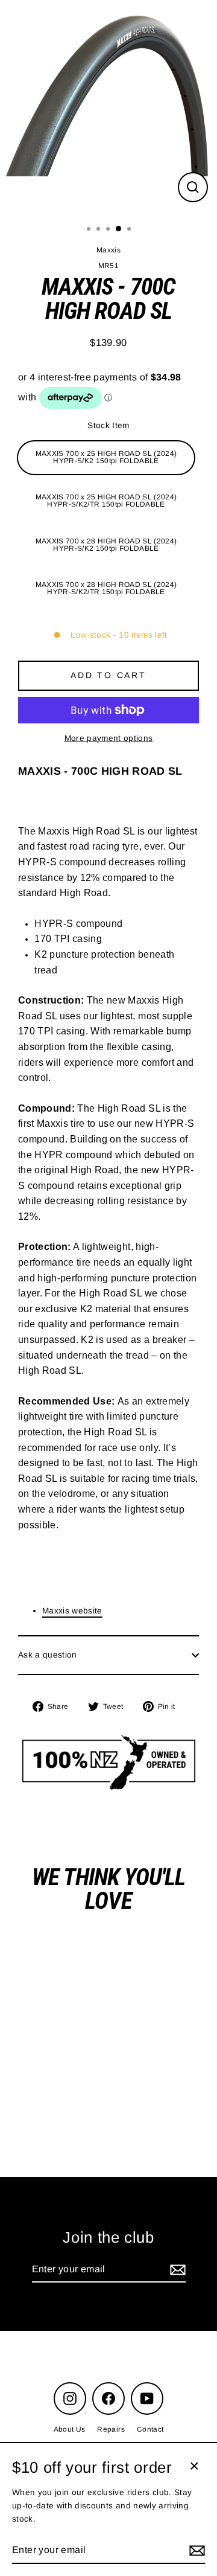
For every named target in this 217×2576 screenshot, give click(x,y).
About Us (70, 2429)
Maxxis (108, 250)
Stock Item (108, 425)
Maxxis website (72, 1611)
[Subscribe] (176, 2270)
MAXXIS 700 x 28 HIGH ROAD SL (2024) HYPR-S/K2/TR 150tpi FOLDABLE (106, 588)
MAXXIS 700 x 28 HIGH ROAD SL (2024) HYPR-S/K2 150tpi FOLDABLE (106, 545)
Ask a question (48, 1655)
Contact (150, 2429)
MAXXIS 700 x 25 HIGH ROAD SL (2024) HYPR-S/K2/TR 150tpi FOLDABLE (106, 501)
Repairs (111, 2429)
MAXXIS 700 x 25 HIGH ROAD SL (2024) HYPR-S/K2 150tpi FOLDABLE (106, 457)
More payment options (109, 738)
